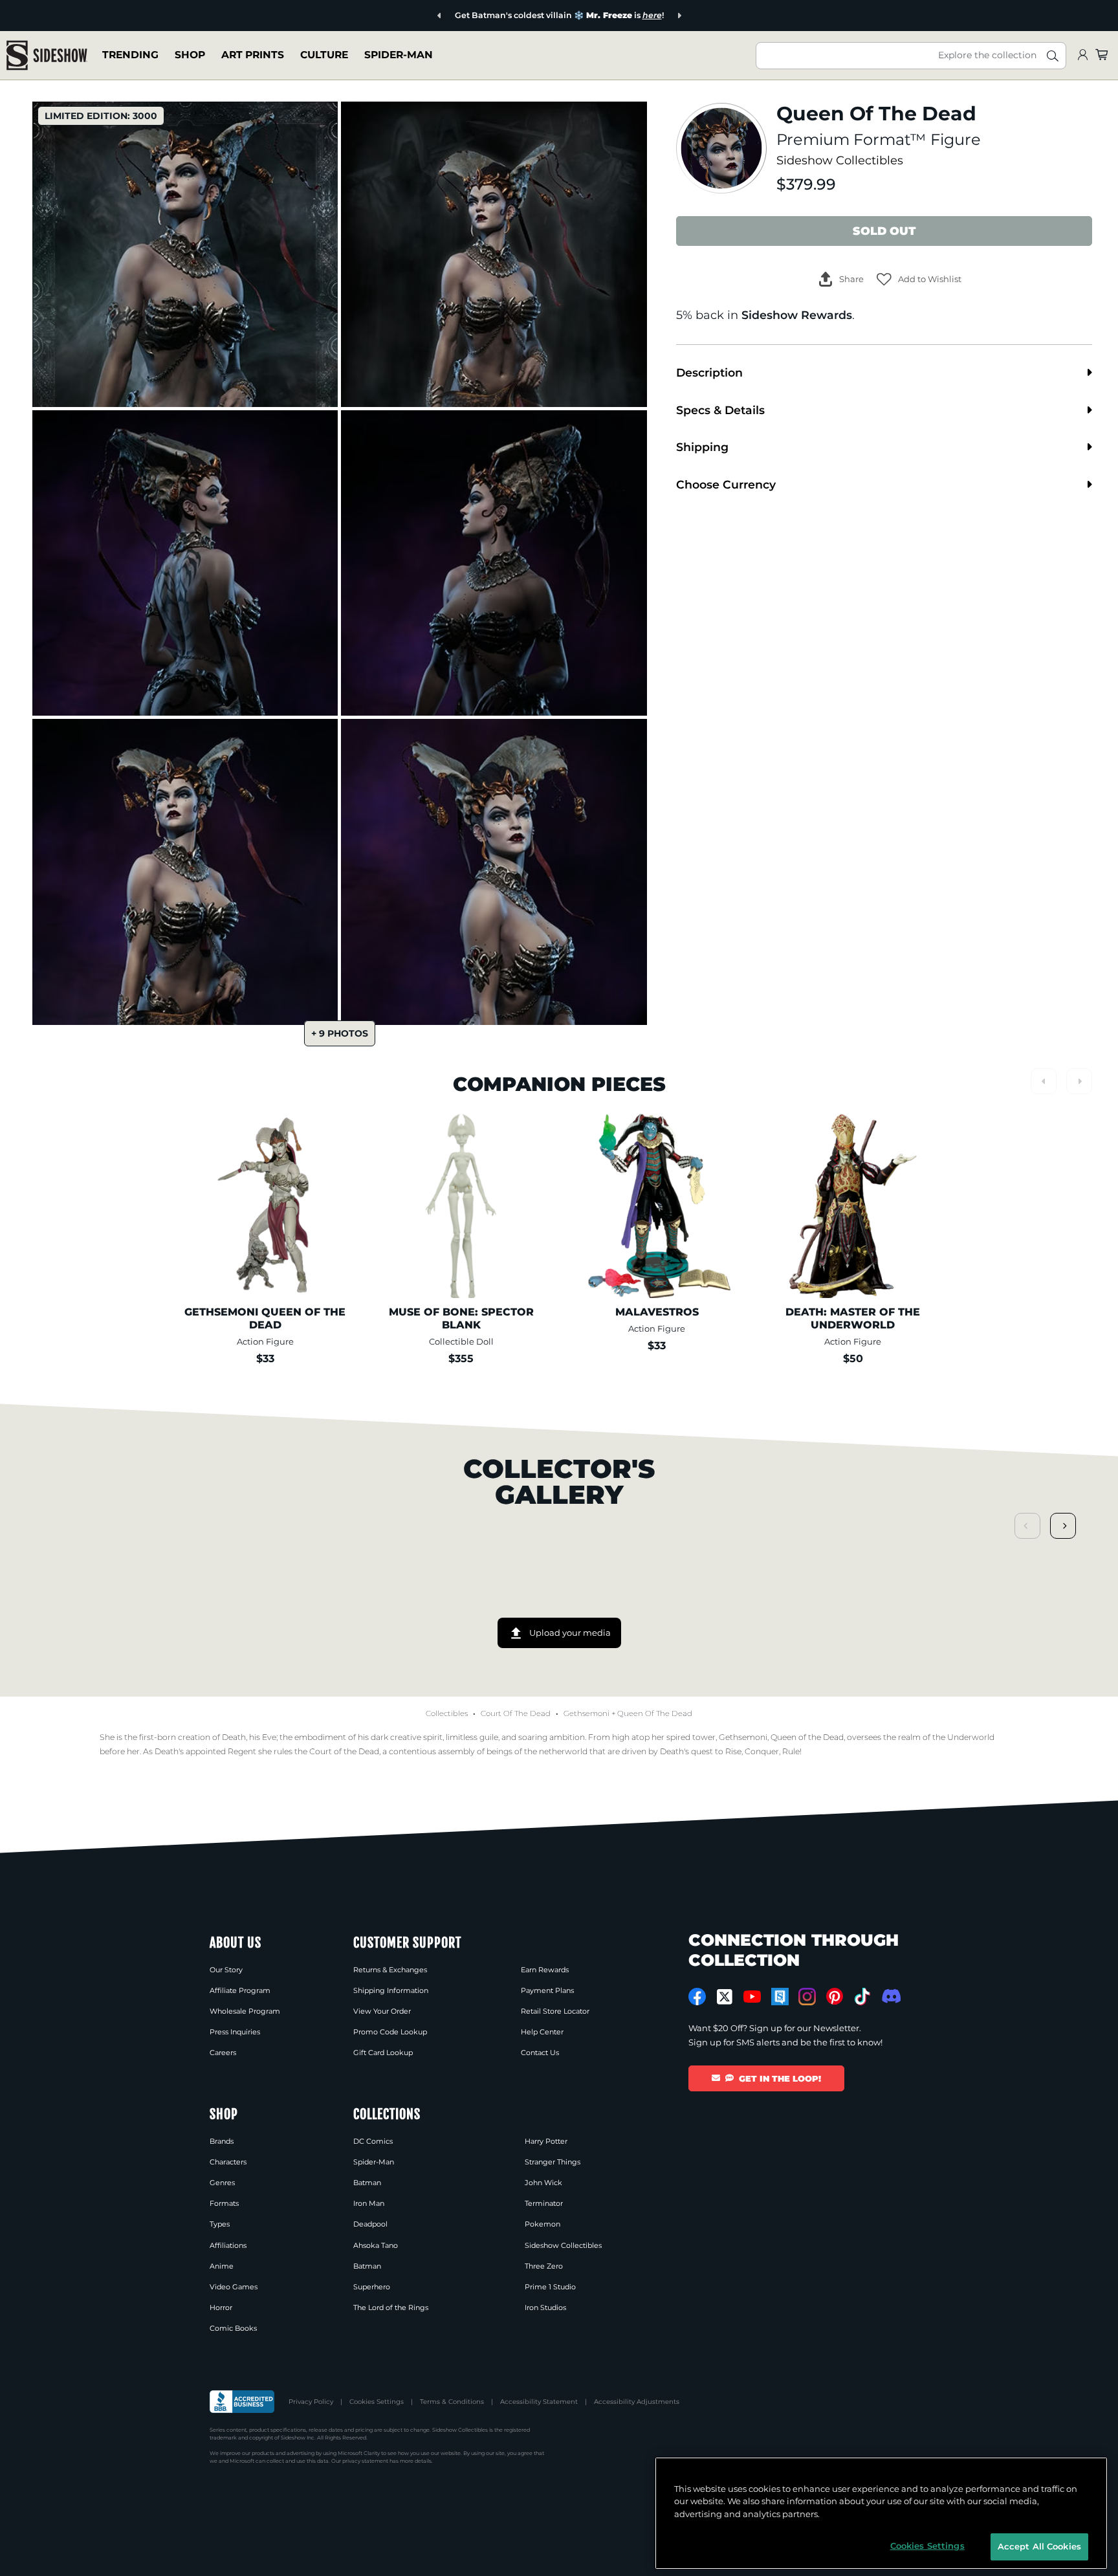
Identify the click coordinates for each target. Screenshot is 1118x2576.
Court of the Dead (516, 1713)
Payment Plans (547, 1990)
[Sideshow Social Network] (780, 1997)
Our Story (226, 1970)
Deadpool (370, 2224)
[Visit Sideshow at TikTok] (862, 1997)
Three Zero (544, 2266)
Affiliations (228, 2245)
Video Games (234, 2287)
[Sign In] (1082, 55)
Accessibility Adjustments (637, 2402)
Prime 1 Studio (550, 2287)
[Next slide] (679, 16)
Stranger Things (553, 2162)
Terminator (544, 2203)
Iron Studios (545, 2307)
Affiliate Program (240, 1990)
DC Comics (373, 2141)
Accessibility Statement (539, 2402)
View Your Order (382, 2011)
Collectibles (447, 1713)
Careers (223, 2053)
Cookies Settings (377, 2402)
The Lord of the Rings (391, 2307)
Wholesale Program (245, 2011)
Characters (228, 2162)
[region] (881, 2513)
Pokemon (543, 2224)
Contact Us (540, 2053)
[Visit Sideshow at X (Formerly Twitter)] (725, 1997)
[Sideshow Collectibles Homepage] (47, 55)
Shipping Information (391, 1990)
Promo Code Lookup (390, 2032)
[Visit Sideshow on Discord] (890, 1996)
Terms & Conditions (452, 2402)
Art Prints (253, 55)
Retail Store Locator (555, 2011)
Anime (222, 2266)
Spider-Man (399, 55)
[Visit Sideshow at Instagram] (807, 1997)
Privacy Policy (311, 2402)
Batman (367, 2183)
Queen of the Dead (655, 1713)
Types (220, 2224)
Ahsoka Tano (376, 2245)
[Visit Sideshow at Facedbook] (697, 1997)
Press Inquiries (235, 2032)
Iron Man (369, 2203)
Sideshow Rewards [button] (797, 315)
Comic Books (233, 2328)
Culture (324, 55)
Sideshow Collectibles (840, 160)
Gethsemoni (586, 1713)
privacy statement (365, 2461)
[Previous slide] (440, 16)
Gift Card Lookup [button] (383, 2053)
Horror (221, 2307)
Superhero (372, 2287)
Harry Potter (546, 2141)
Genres (222, 2183)
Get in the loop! (780, 2078)
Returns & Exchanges (390, 1970)
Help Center (542, 2032)
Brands (222, 2141)
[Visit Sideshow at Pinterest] (835, 1997)
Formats (224, 2203)
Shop (190, 55)
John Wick (543, 2183)
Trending (130, 55)
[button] (919, 279)
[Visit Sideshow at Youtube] (752, 1997)
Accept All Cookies (1039, 2546)
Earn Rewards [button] (545, 1970)
